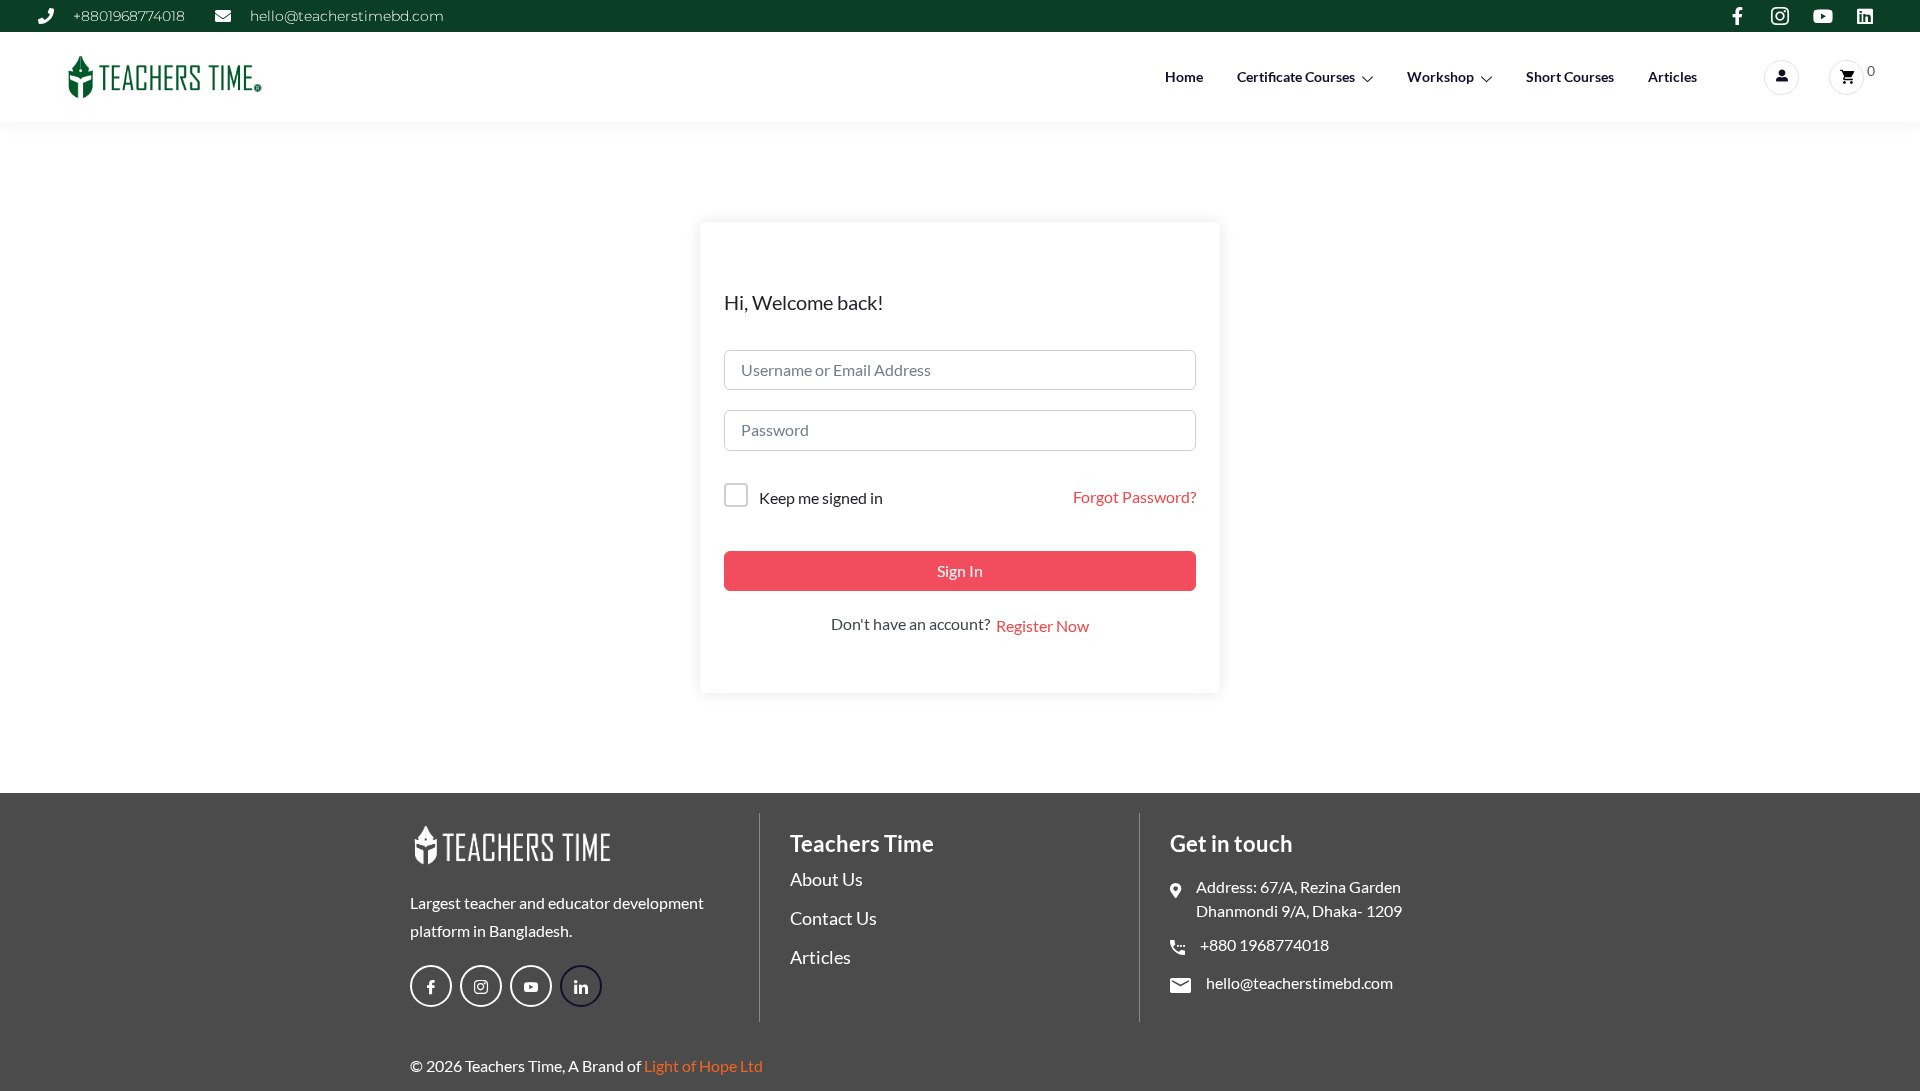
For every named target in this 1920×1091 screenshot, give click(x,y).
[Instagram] (481, 986)
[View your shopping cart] (1846, 77)
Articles (1672, 76)
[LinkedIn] (581, 986)
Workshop (1440, 76)
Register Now (1042, 625)
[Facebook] (431, 986)
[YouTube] (531, 986)
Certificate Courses (1296, 76)
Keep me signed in (821, 497)
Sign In (960, 570)
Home (1184, 76)
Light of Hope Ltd (703, 1065)
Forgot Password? (1134, 496)
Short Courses (1570, 76)
